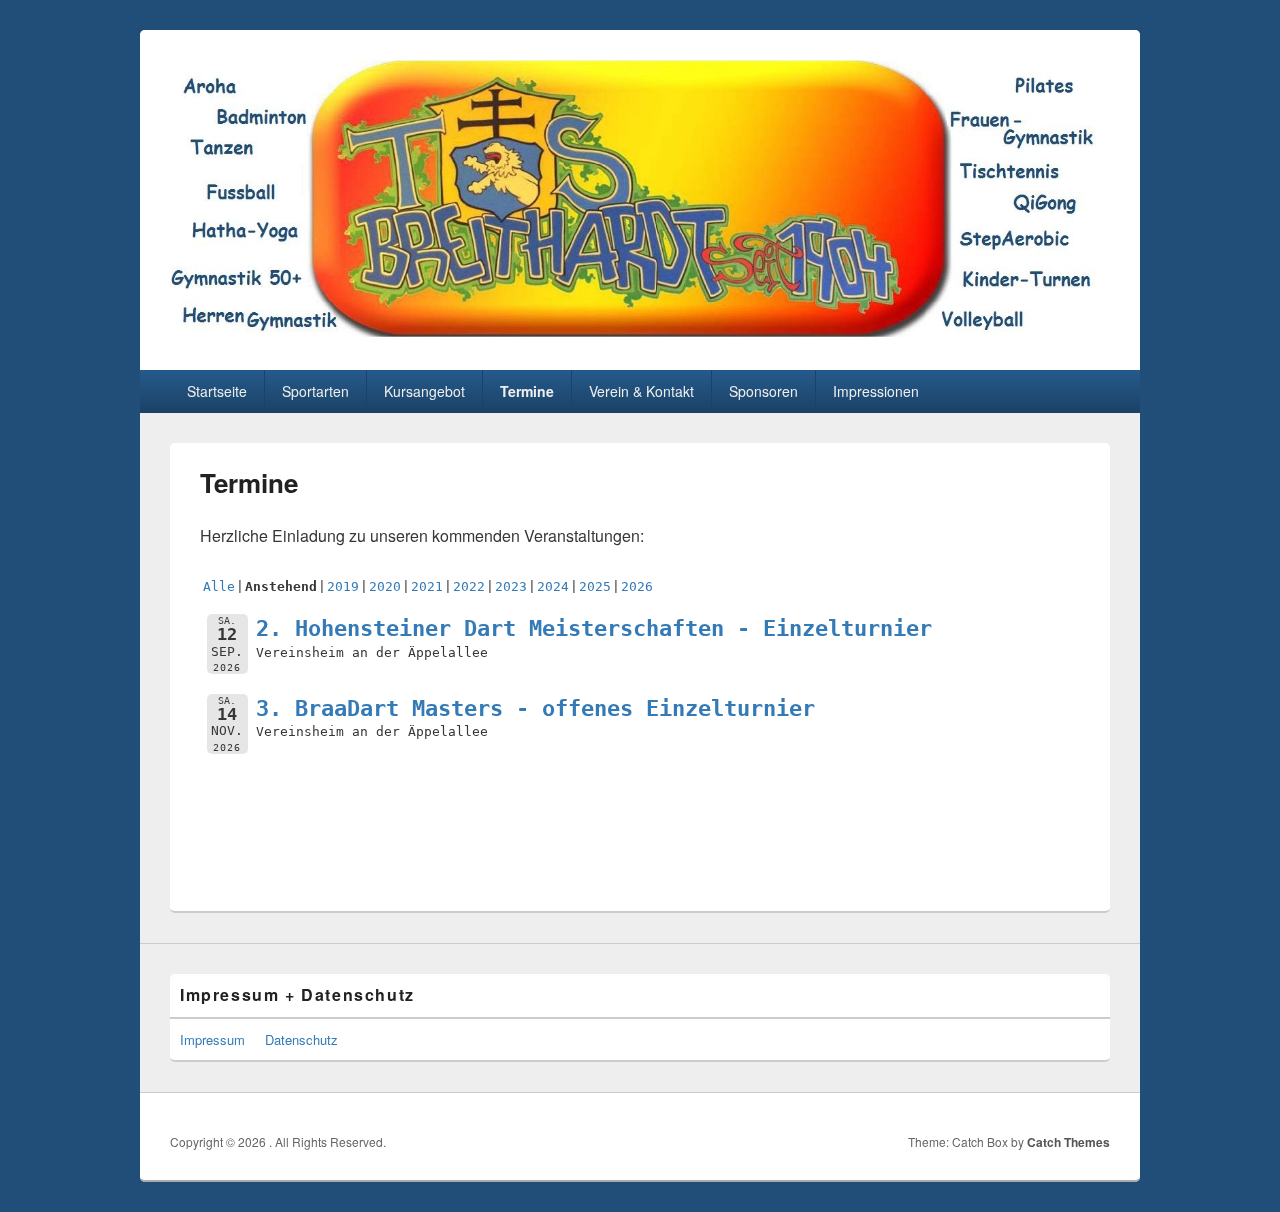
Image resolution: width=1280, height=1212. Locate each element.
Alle (219, 586)
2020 (385, 586)
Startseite (217, 391)
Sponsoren (763, 391)
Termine (527, 391)
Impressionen (876, 391)
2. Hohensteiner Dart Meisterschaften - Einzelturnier (594, 628)
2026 (637, 586)
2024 (553, 586)
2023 (511, 586)
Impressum (212, 1039)
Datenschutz (301, 1039)
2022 (469, 586)
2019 (343, 586)
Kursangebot (424, 391)
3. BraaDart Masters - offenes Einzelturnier (535, 708)
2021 (427, 586)
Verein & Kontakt (641, 391)
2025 (595, 586)
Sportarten (315, 391)
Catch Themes (1068, 1142)
